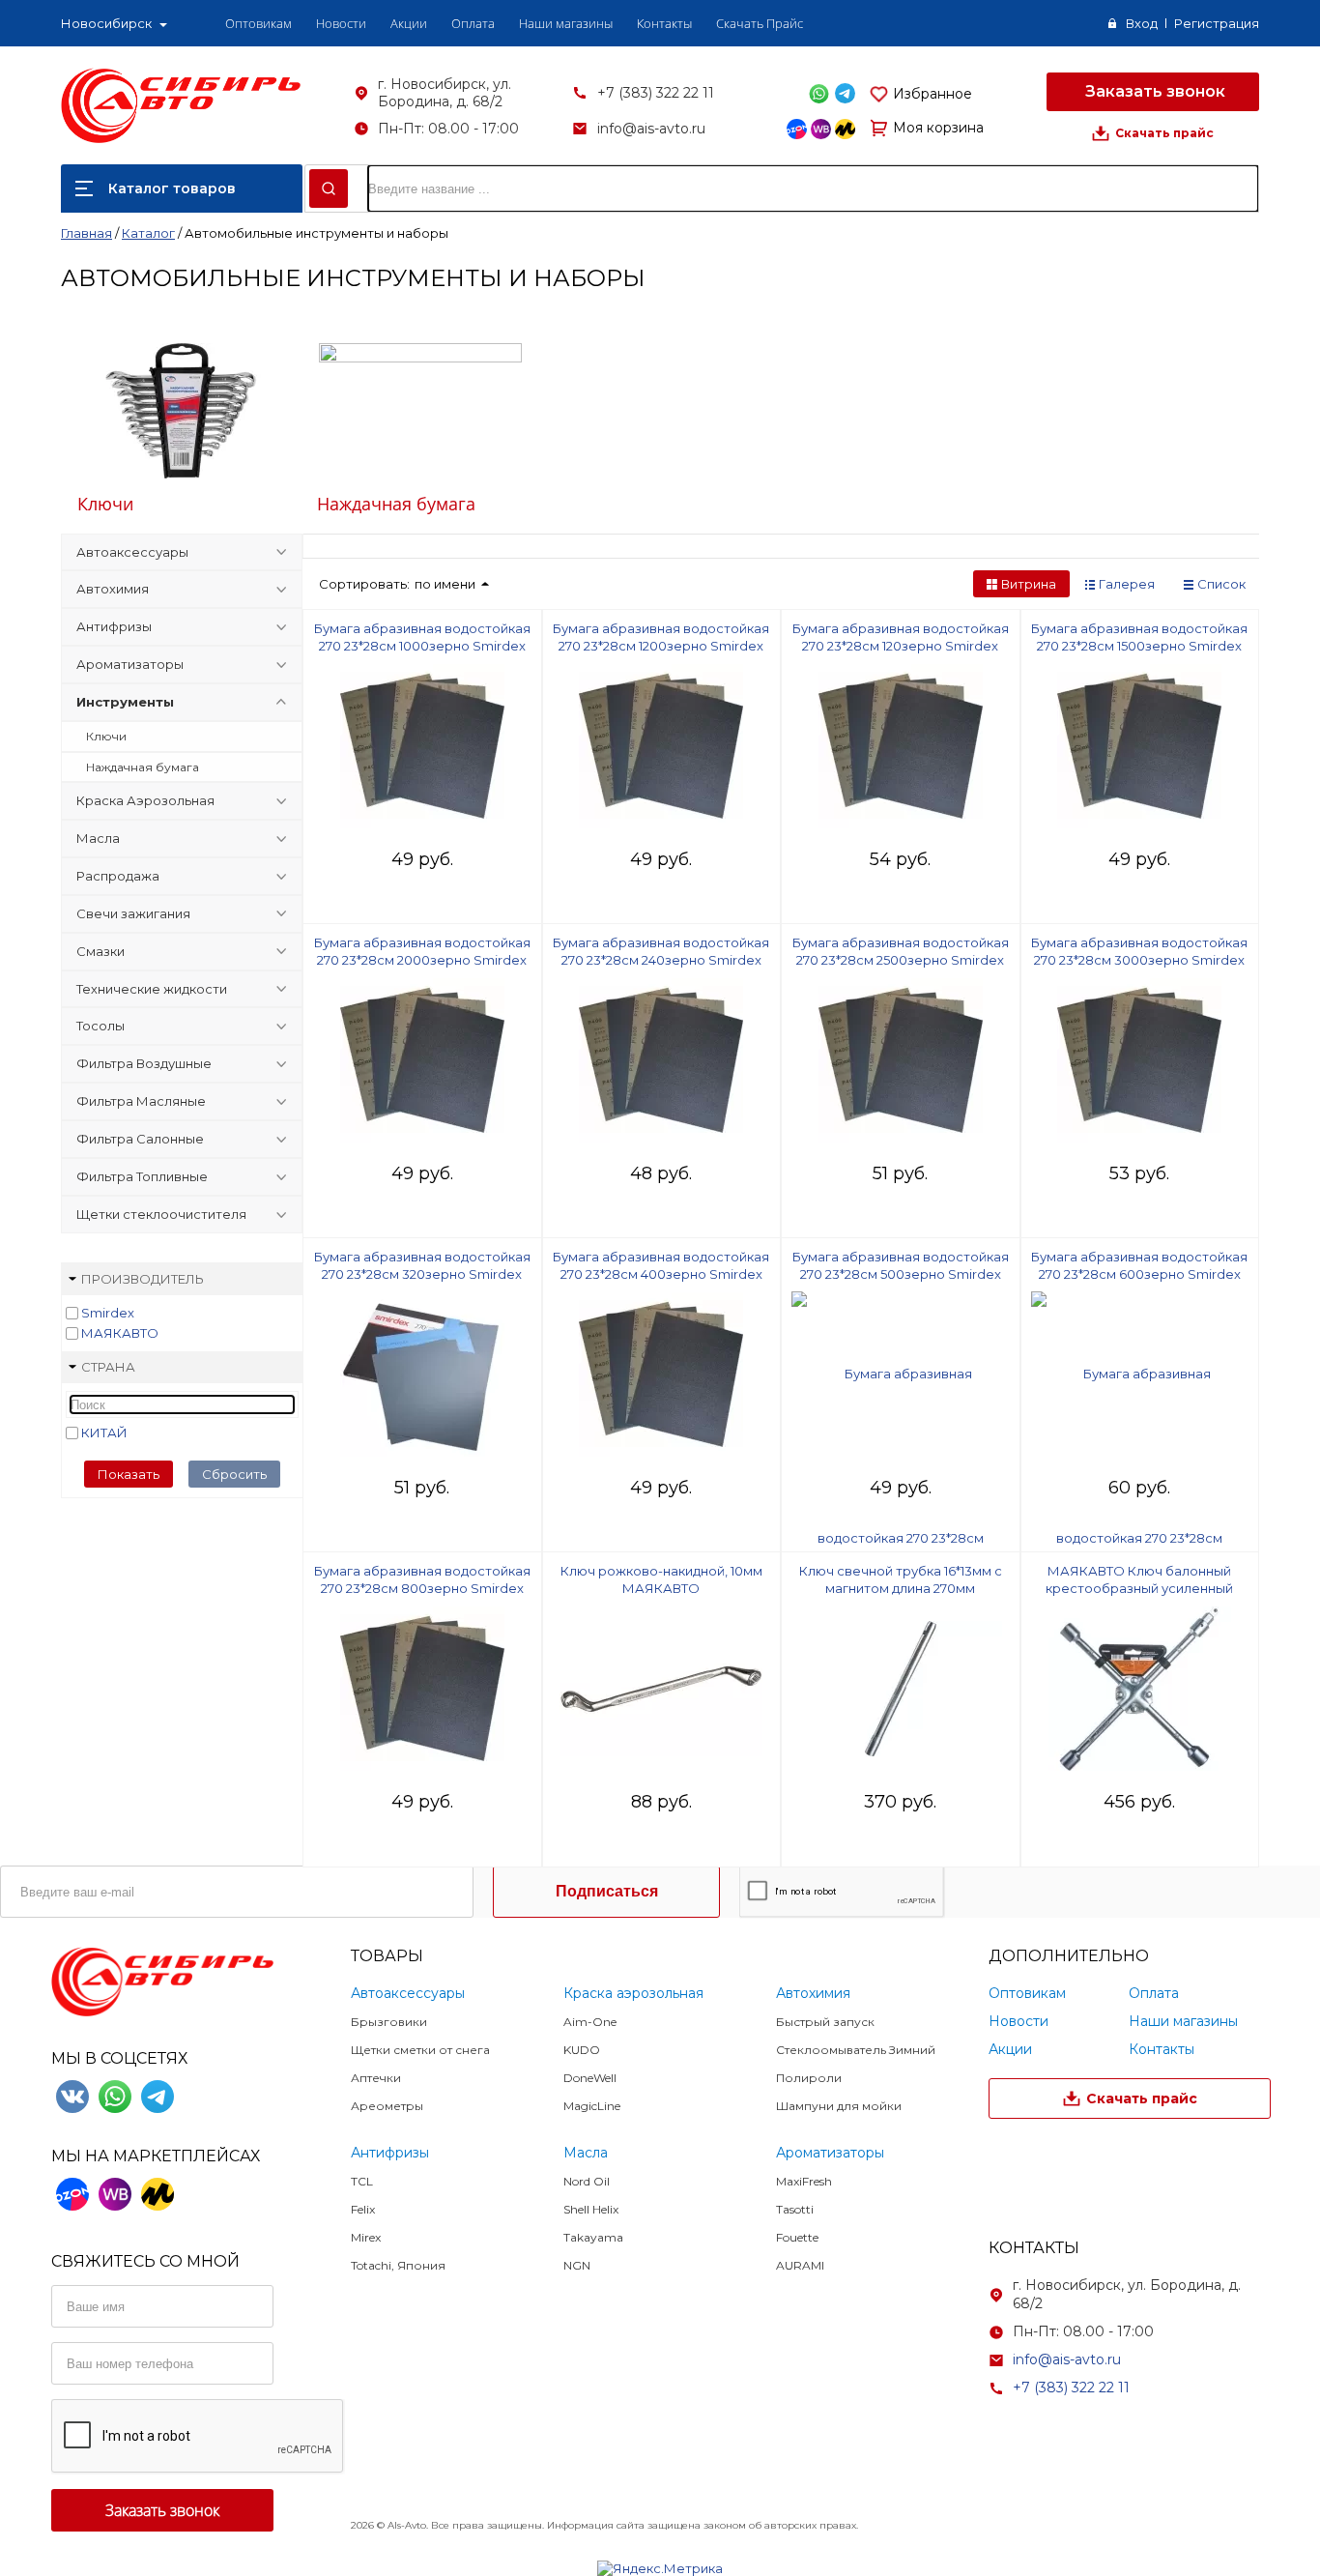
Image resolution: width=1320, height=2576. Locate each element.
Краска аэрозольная (633, 1993)
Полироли (809, 2078)
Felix (363, 2209)
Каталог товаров (172, 188)
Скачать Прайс (760, 23)
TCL (362, 2181)
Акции (409, 23)
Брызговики (389, 2022)
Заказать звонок (1153, 91)
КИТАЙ (104, 1433)
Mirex (366, 2237)
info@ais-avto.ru (651, 129)
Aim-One (590, 2022)
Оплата (473, 23)
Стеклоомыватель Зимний (856, 2050)
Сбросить (234, 1474)
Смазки (100, 951)
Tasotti (795, 2209)
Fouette (797, 2237)
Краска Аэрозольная (145, 800)
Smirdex (108, 1313)
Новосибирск (106, 23)
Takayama (593, 2237)
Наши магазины (566, 23)
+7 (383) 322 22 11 (656, 93)
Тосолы (100, 1026)
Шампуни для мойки (839, 2106)
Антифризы (114, 626)
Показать (129, 1474)
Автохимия (113, 589)
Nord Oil (587, 2181)
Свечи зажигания (133, 913)
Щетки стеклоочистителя (161, 1214)
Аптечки (376, 2078)
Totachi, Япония (398, 2265)
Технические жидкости (152, 989)
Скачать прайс (1164, 133)
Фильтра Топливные (142, 1176)
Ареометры (387, 2106)
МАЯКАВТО (120, 1333)
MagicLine (592, 2106)
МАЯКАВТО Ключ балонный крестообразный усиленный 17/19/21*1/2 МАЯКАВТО (1139, 1588)
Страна (108, 1367)
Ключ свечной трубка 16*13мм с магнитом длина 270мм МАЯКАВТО (901, 1588)
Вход (1142, 23)
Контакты (664, 23)
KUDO (582, 2050)
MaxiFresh (804, 2181)
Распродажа (118, 876)
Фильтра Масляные (141, 1101)
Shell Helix (591, 2209)
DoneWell (590, 2078)
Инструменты (125, 702)
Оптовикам (258, 23)
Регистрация (1217, 23)
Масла (98, 838)
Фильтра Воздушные (144, 1063)
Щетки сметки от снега (420, 2050)
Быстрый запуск (825, 2022)
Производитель (143, 1279)
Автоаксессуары (132, 552)
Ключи (105, 504)
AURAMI (800, 2265)
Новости (341, 23)
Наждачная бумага (396, 504)
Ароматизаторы (130, 664)
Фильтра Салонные (140, 1139)
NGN (577, 2265)
